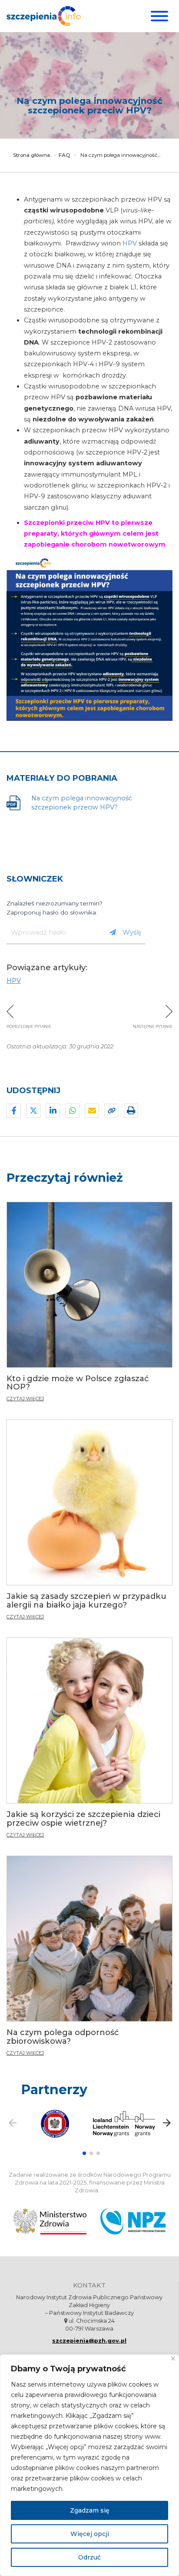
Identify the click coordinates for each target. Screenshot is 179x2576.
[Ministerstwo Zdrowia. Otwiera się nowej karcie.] (50, 2221)
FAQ (65, 155)
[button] (84, 2153)
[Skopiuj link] (111, 1111)
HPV (130, 243)
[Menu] (158, 16)
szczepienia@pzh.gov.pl (89, 2341)
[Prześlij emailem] (92, 1111)
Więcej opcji (90, 2534)
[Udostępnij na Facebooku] (14, 1111)
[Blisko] (173, 2359)
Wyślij (132, 932)
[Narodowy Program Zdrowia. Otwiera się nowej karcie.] (133, 2221)
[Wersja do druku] (131, 1111)
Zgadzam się (90, 2510)
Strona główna (31, 155)
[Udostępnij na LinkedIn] (53, 1111)
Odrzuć (89, 2557)
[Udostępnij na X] (33, 1111)
